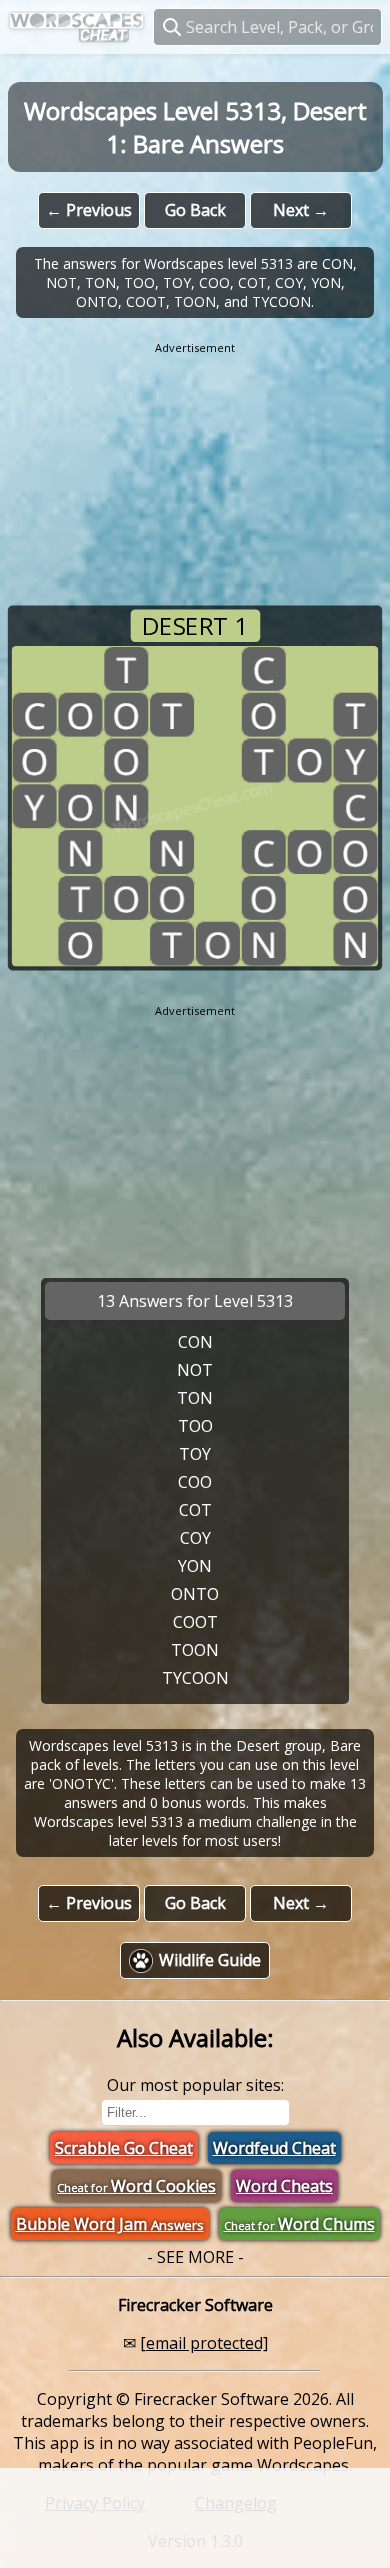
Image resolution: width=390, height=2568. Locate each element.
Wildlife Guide (210, 1960)
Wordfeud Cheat (274, 2148)
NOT (195, 1370)
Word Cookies (136, 2186)
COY (195, 1538)
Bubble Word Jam (110, 2224)
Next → (301, 210)
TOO (195, 1426)
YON (195, 1566)
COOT (195, 1622)
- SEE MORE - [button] (195, 2257)
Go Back (195, 210)
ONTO (195, 1594)
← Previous (89, 210)
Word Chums (299, 2224)
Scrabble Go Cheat (124, 2148)
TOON (195, 1650)
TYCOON (195, 1678)
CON (195, 1342)
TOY (195, 1454)
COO (195, 1482)
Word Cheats (284, 2186)
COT (195, 1510)
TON (195, 1398)
